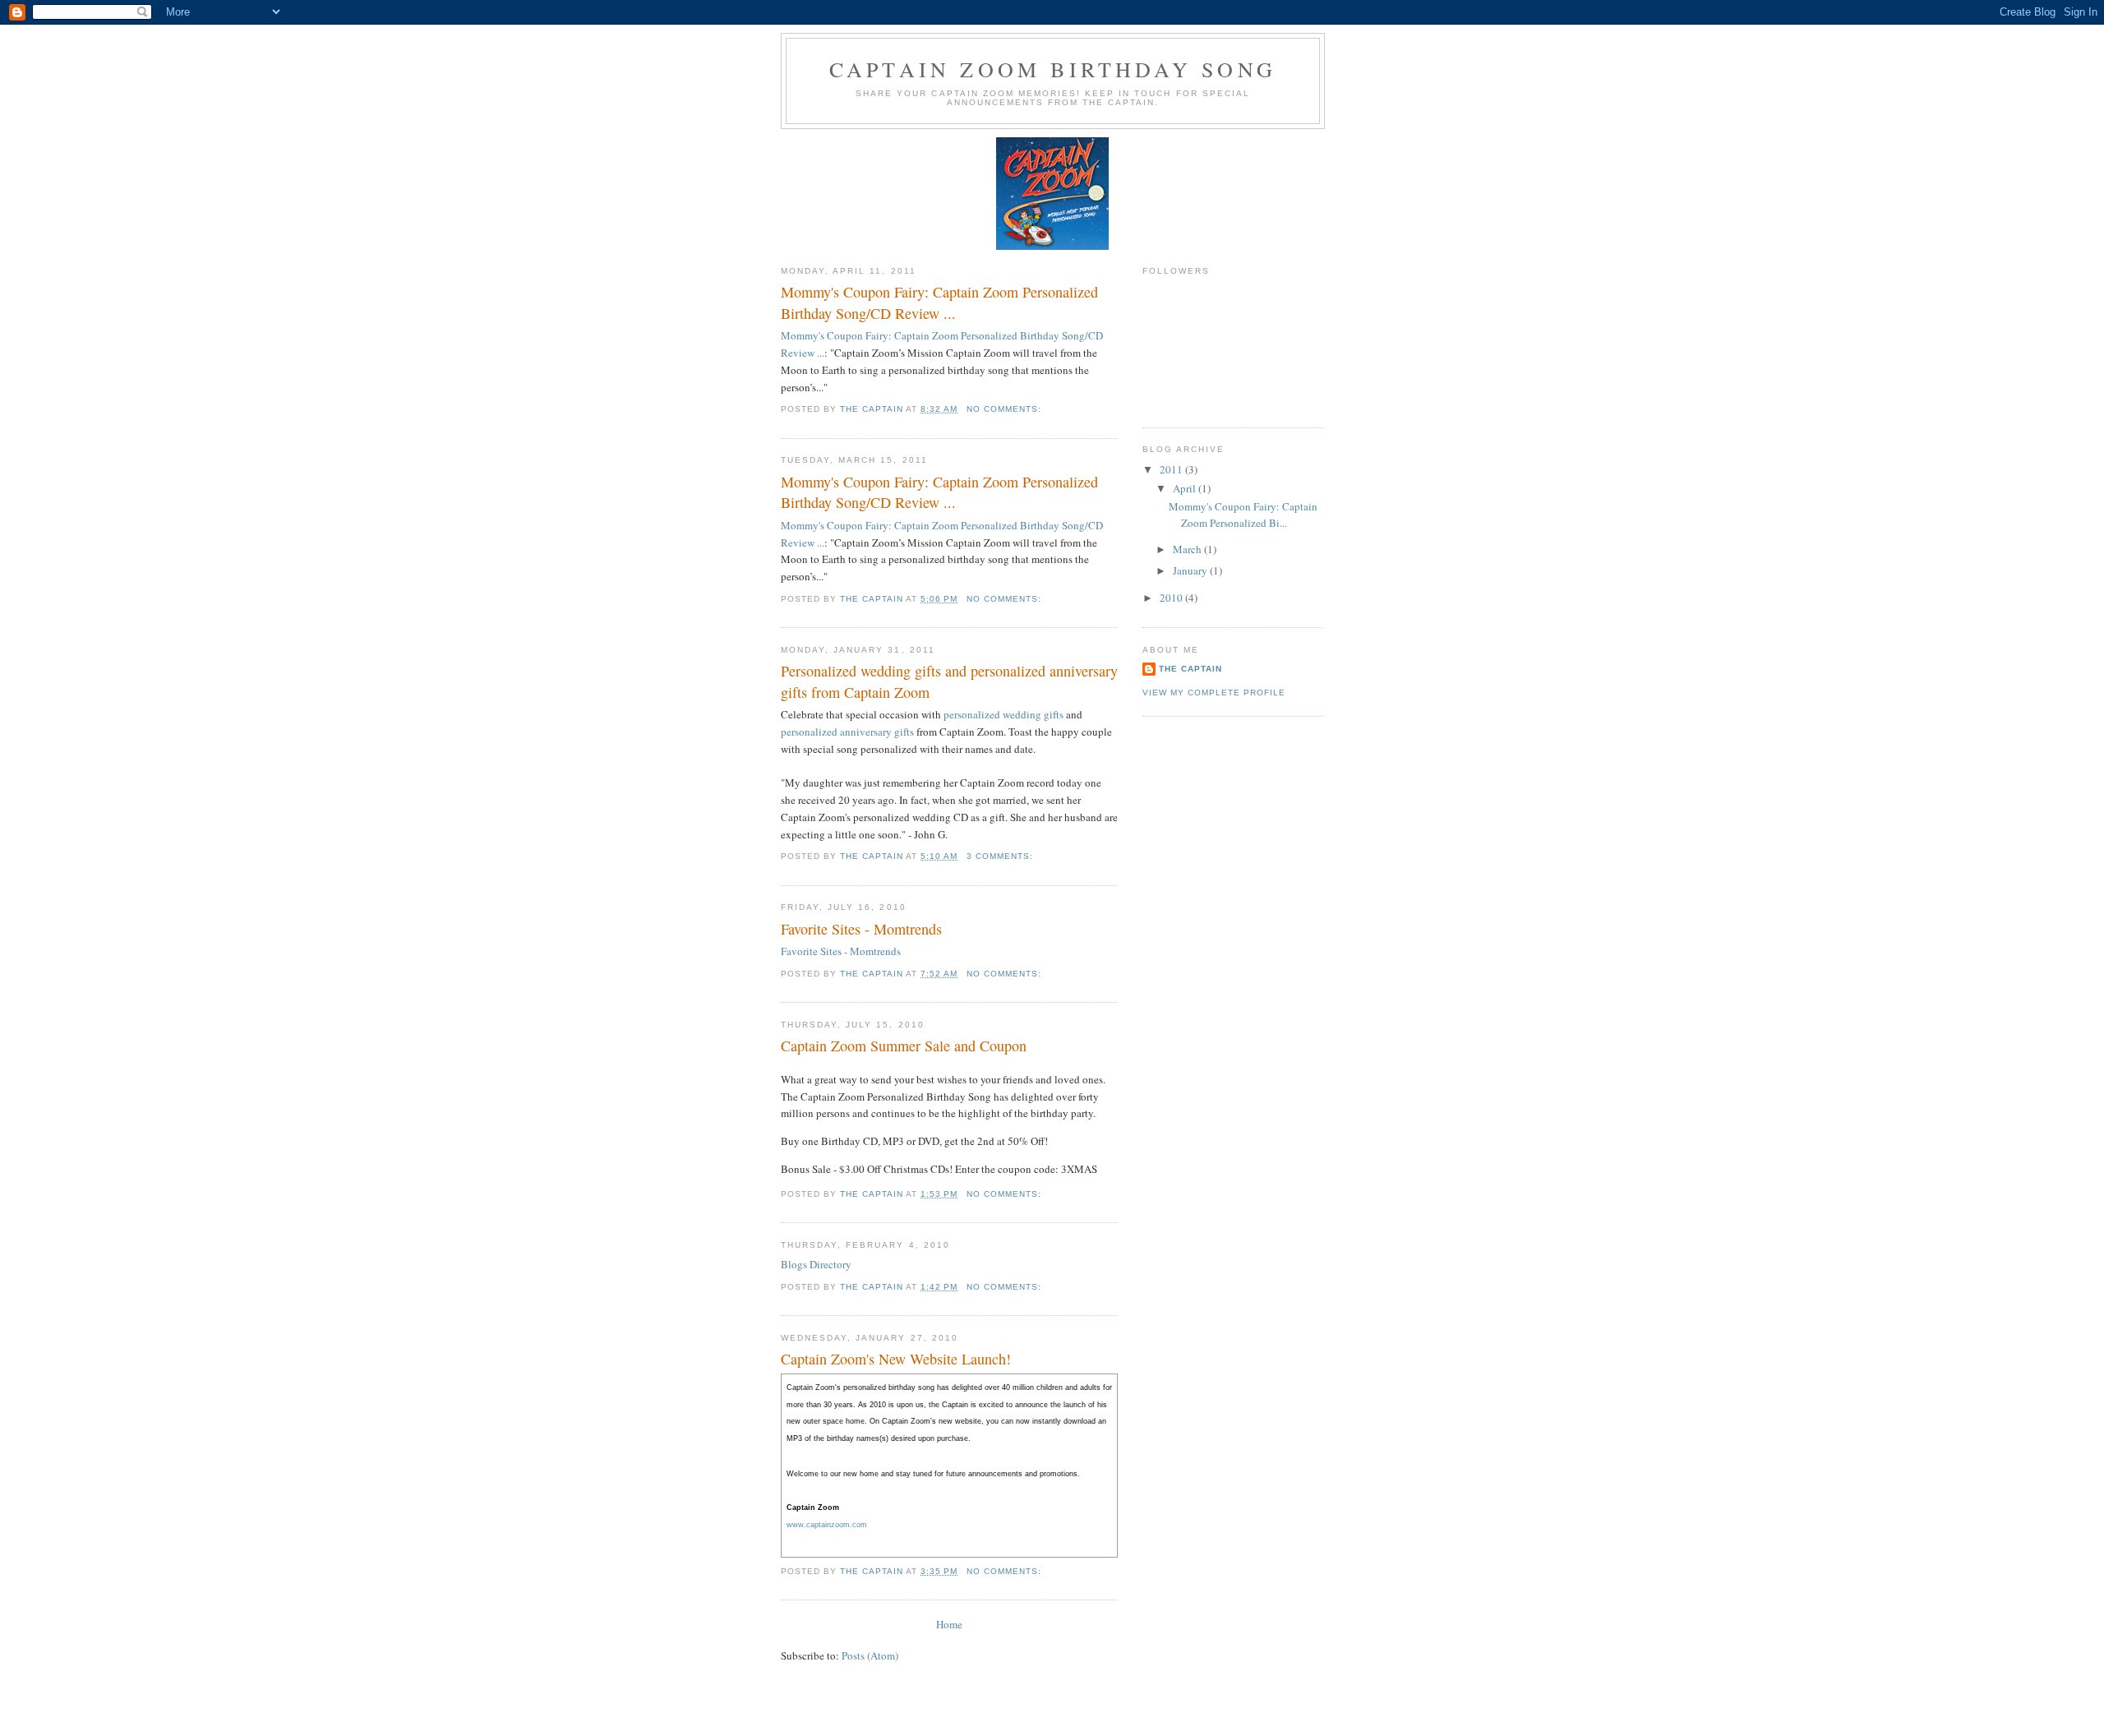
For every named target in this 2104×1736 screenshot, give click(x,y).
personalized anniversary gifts (847, 732)
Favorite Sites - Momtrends (861, 929)
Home (949, 1624)
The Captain (1190, 669)
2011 (1172, 469)
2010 (1172, 598)
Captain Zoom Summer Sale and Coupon (904, 1046)
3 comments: (1001, 856)
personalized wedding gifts (1004, 714)
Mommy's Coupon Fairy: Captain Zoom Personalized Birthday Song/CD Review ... (939, 302)
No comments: (1006, 409)
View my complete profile (1214, 693)
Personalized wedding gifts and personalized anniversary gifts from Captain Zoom (949, 681)
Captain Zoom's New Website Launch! (896, 1359)
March (1188, 549)
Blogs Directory (816, 1264)
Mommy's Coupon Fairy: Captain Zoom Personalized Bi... (1243, 515)
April (1186, 488)
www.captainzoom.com (827, 1525)
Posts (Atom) (870, 1655)
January (1191, 570)
